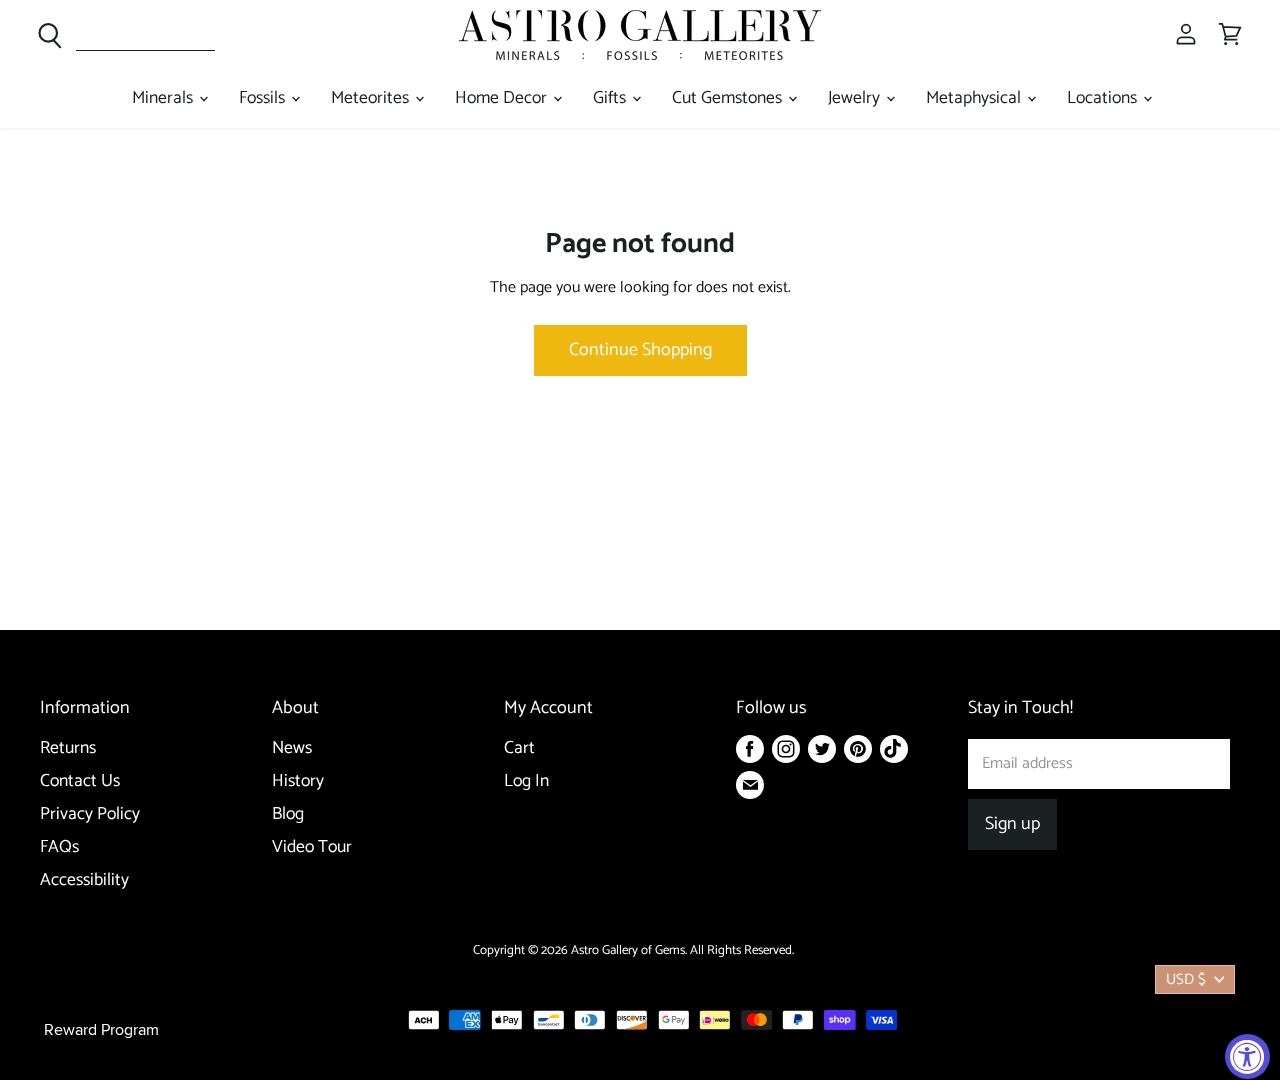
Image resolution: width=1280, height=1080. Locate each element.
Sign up (1012, 824)
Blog (288, 814)
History (298, 781)
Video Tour (312, 847)
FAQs (59, 847)
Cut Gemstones (729, 98)
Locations (1104, 98)
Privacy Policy (90, 814)
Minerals (164, 98)
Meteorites (372, 98)
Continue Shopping (640, 350)
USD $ (1186, 979)
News (292, 748)
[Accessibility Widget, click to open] (1247, 1056)
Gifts (611, 98)
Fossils (264, 98)
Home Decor (503, 98)
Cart (519, 748)
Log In (526, 781)
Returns (68, 748)
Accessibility (84, 880)
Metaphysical (975, 98)
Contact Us (80, 781)
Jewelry (856, 98)
